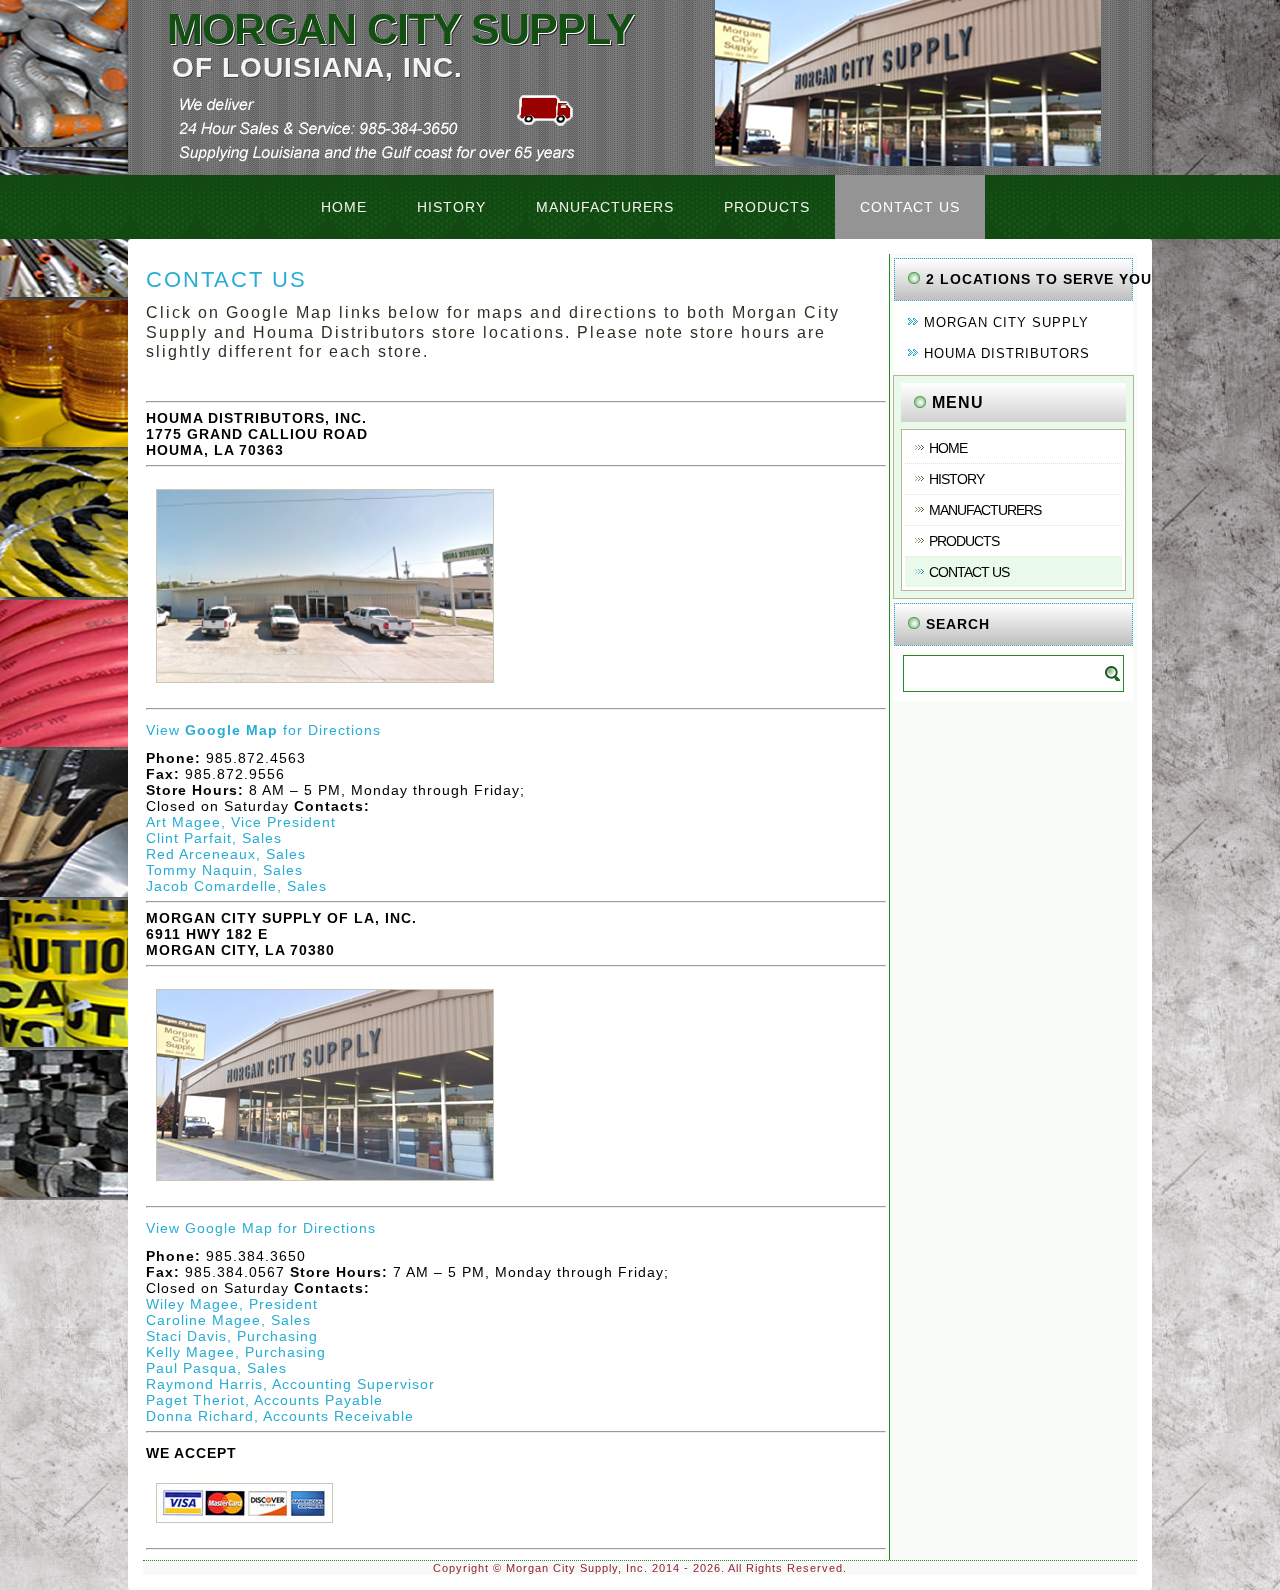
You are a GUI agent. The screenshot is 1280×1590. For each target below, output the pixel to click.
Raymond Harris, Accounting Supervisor (290, 1384)
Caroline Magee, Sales (228, 1320)
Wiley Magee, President (232, 1304)
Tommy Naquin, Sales (224, 870)
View (165, 1228)
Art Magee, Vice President (241, 822)
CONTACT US (910, 207)
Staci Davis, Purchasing (232, 1336)
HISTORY (451, 207)
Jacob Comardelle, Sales (236, 886)
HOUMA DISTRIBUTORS (1007, 353)
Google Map (229, 1228)
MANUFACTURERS (605, 207)
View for (227, 730)
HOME (344, 207)
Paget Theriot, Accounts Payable (264, 1400)
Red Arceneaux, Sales (226, 854)
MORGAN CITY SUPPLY (1006, 322)
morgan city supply (400, 29)
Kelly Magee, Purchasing (236, 1352)
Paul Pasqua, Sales (216, 1368)
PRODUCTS (767, 207)
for (285, 1228)
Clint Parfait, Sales (214, 838)
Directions (344, 730)
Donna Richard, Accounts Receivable (280, 1416)
